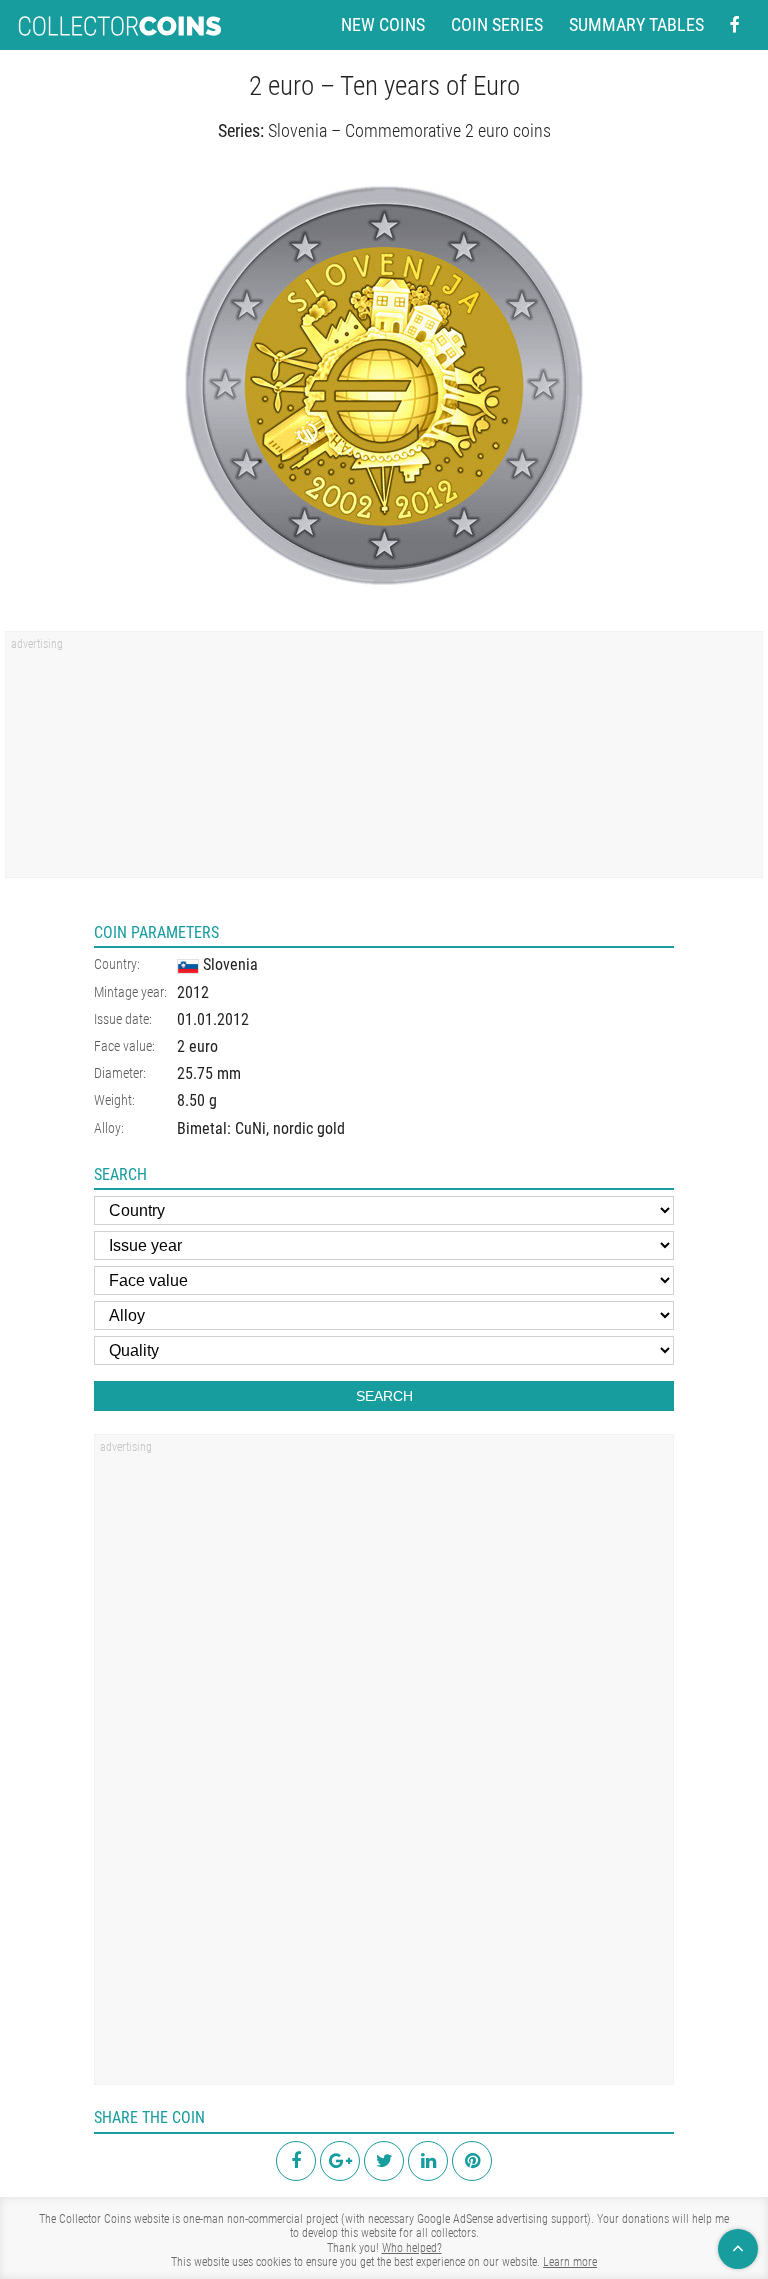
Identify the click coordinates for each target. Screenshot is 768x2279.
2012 (193, 992)
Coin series (497, 25)
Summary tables (636, 25)
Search (384, 1396)
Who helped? (412, 2248)
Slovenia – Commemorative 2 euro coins (409, 130)
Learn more (570, 2262)
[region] (384, 761)
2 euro (197, 1046)
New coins (383, 25)
